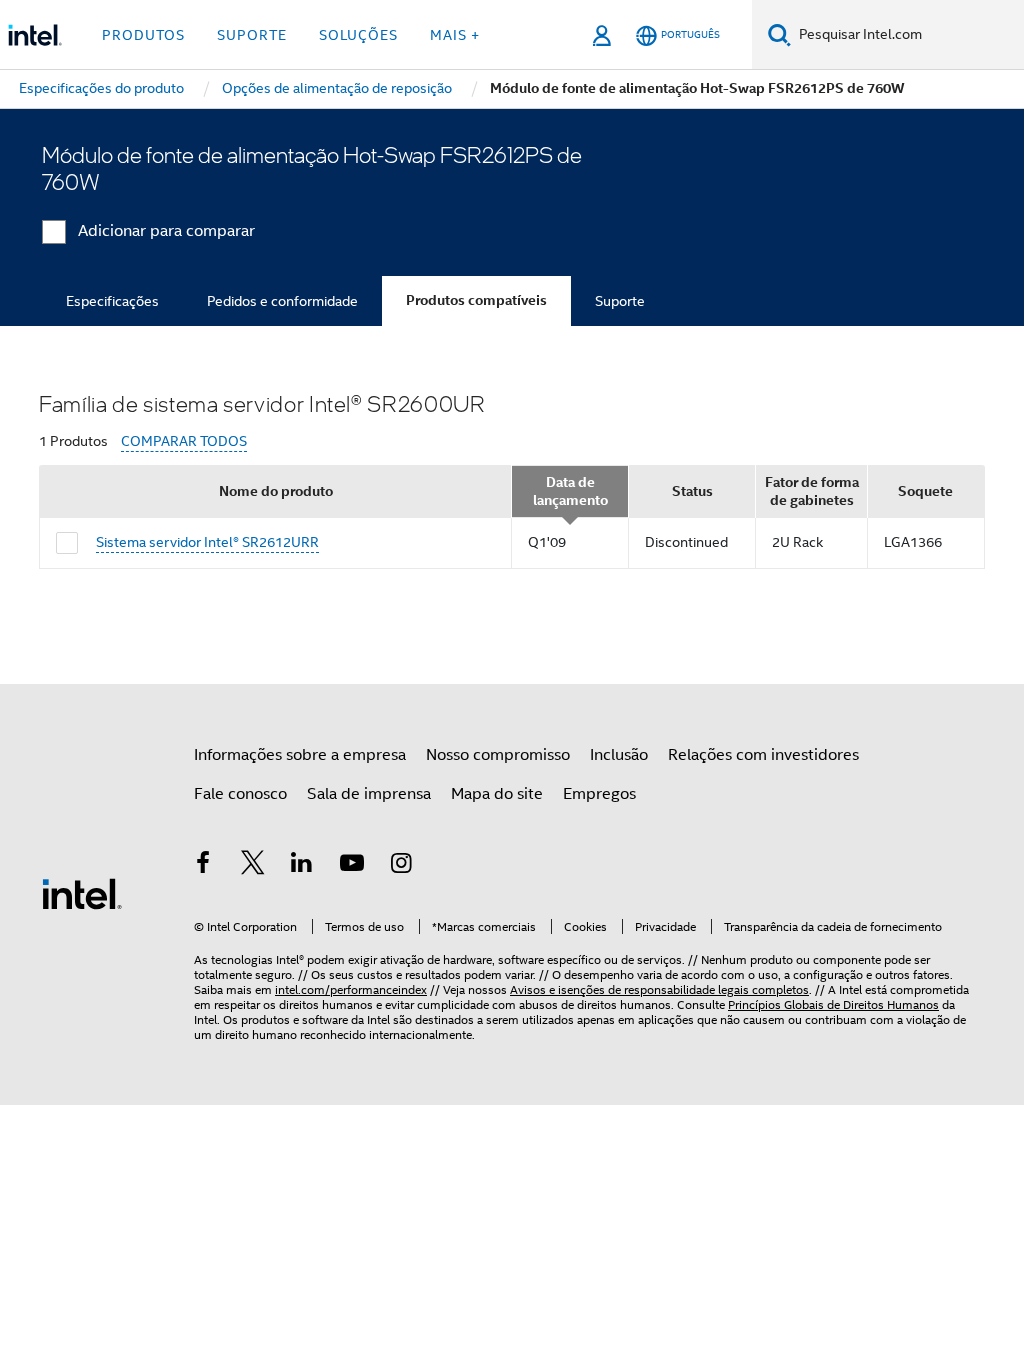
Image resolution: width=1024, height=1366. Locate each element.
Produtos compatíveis (476, 300)
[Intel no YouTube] (352, 866)
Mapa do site (497, 794)
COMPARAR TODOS (184, 441)
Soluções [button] (358, 35)
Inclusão (619, 755)
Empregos (599, 794)
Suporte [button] (252, 35)
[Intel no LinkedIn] (302, 866)
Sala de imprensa (369, 794)
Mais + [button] (455, 35)
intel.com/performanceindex (351, 989)
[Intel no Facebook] (203, 866)
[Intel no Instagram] (401, 866)
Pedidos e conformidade (282, 301)
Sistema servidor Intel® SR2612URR (207, 542)
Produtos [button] (143, 35)
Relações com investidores (763, 755)
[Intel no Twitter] (253, 866)
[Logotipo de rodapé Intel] (82, 893)
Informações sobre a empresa (300, 755)
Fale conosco (240, 794)
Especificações (112, 301)
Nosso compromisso (498, 755)
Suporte (620, 301)
